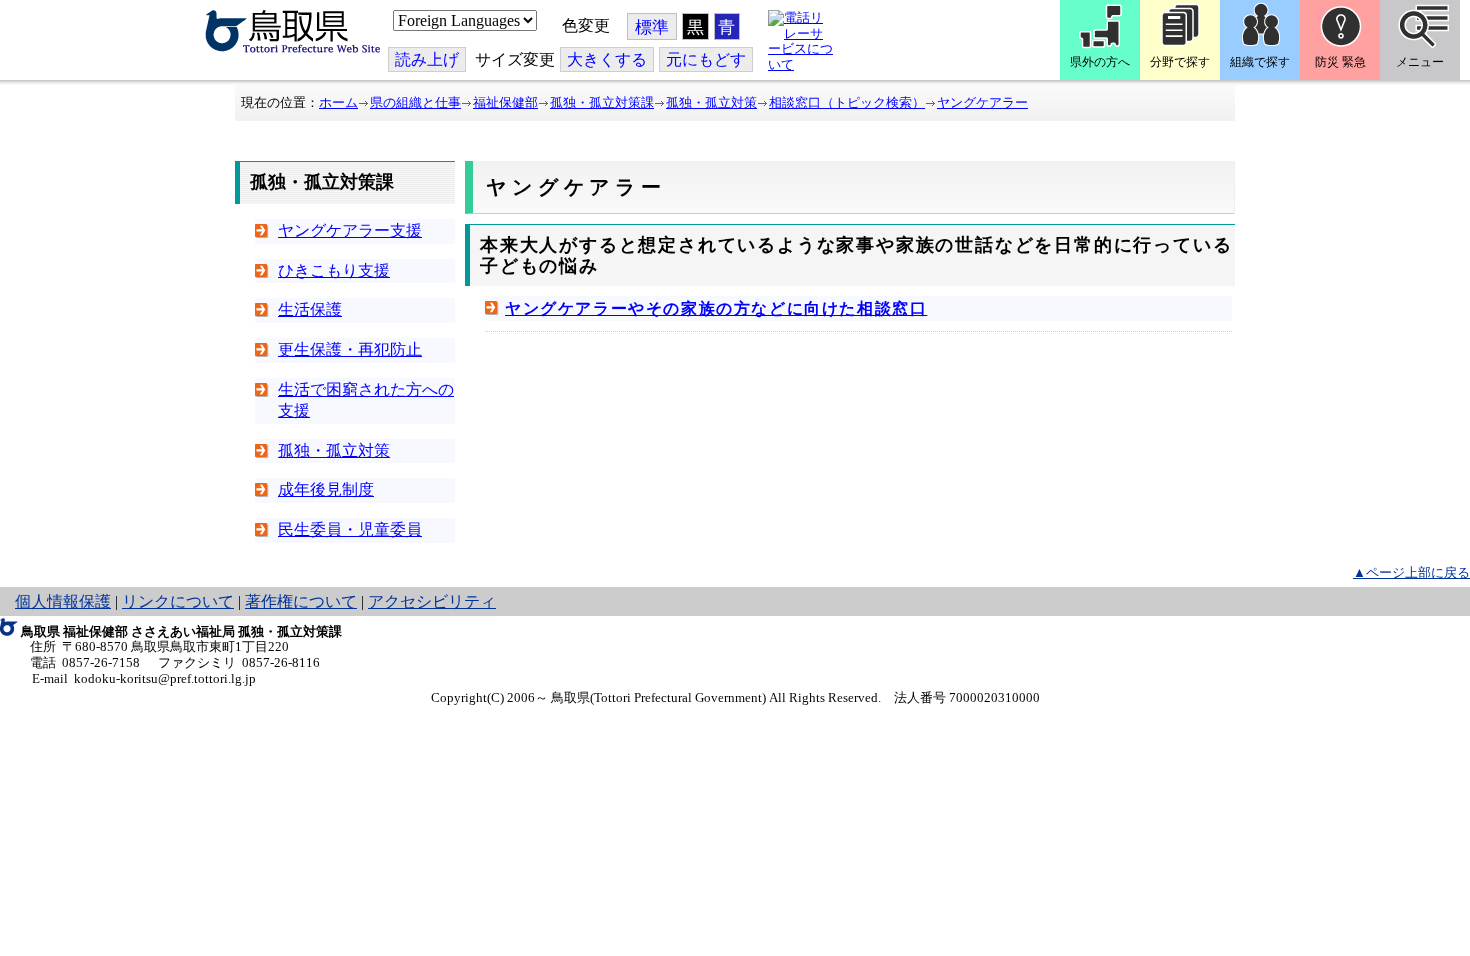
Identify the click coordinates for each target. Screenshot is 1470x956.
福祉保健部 (505, 102)
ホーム (338, 102)
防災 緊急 (1340, 62)
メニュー (1420, 62)
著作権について (301, 601)
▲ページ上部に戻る (1411, 572)
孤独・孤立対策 (711, 102)
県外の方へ (1100, 62)
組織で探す (1260, 62)
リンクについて (178, 601)
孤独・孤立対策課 (602, 102)
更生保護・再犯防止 (350, 349)
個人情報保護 (63, 601)
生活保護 (310, 309)
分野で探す (1180, 62)
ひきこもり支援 (334, 270)
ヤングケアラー (982, 102)
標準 (652, 27)
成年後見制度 (326, 489)
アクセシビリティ (432, 601)
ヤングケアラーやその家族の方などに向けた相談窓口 (716, 308)
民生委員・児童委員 (350, 529)
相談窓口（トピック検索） (847, 102)
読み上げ (427, 59)
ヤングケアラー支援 (350, 230)
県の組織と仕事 (415, 102)
